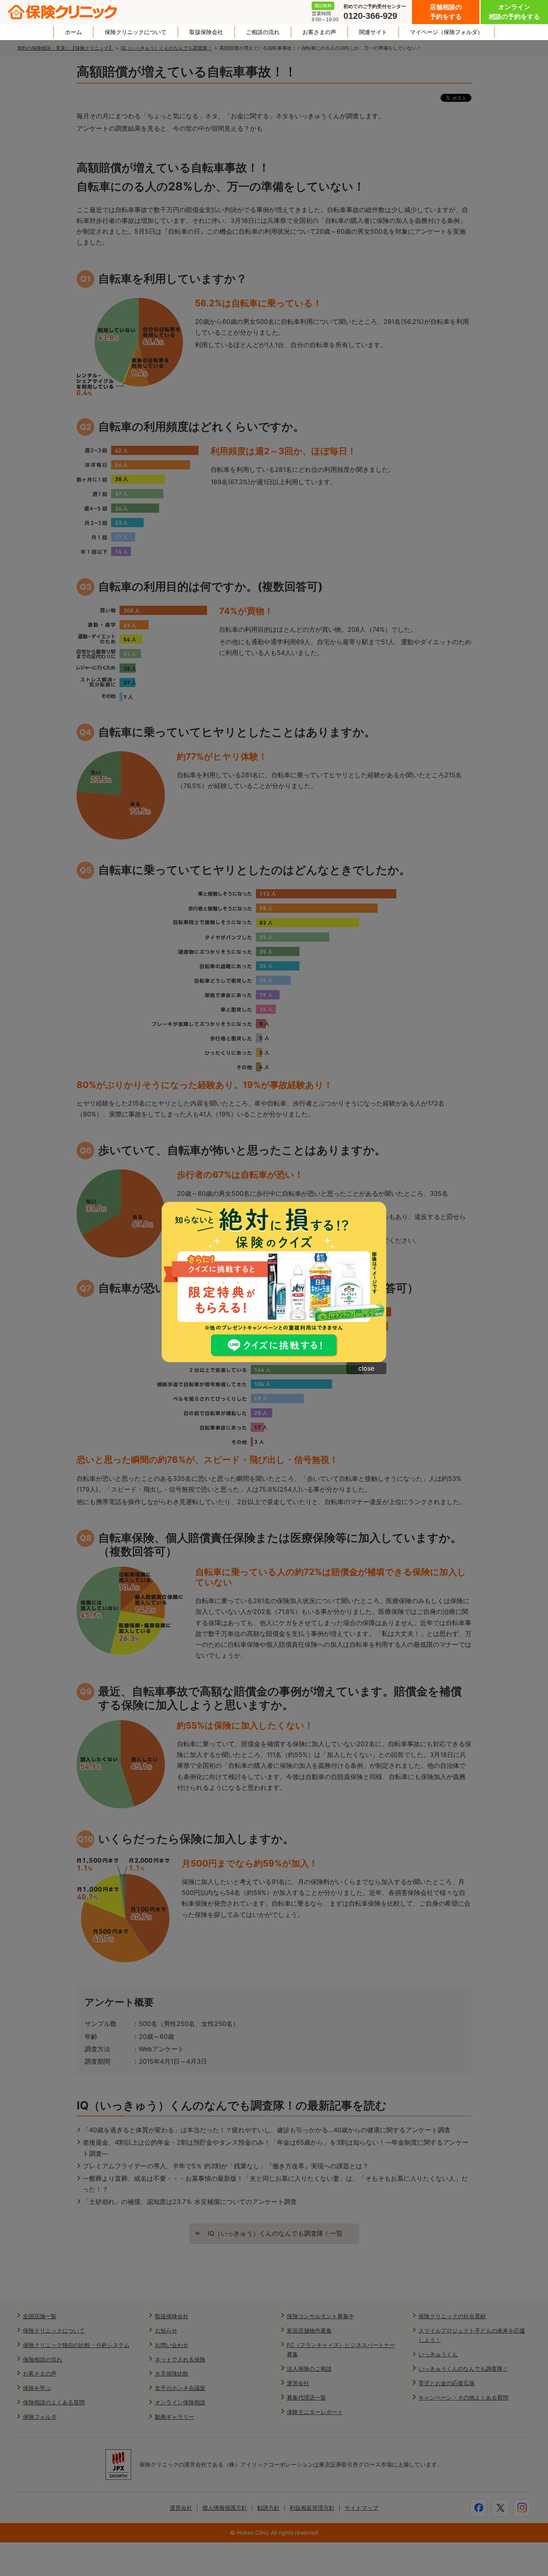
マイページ (447, 32)
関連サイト (373, 32)
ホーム (73, 32)
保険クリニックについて (136, 32)
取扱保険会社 (206, 32)
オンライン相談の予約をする (514, 12)
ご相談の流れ (263, 32)
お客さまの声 (319, 32)
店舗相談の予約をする (446, 12)
